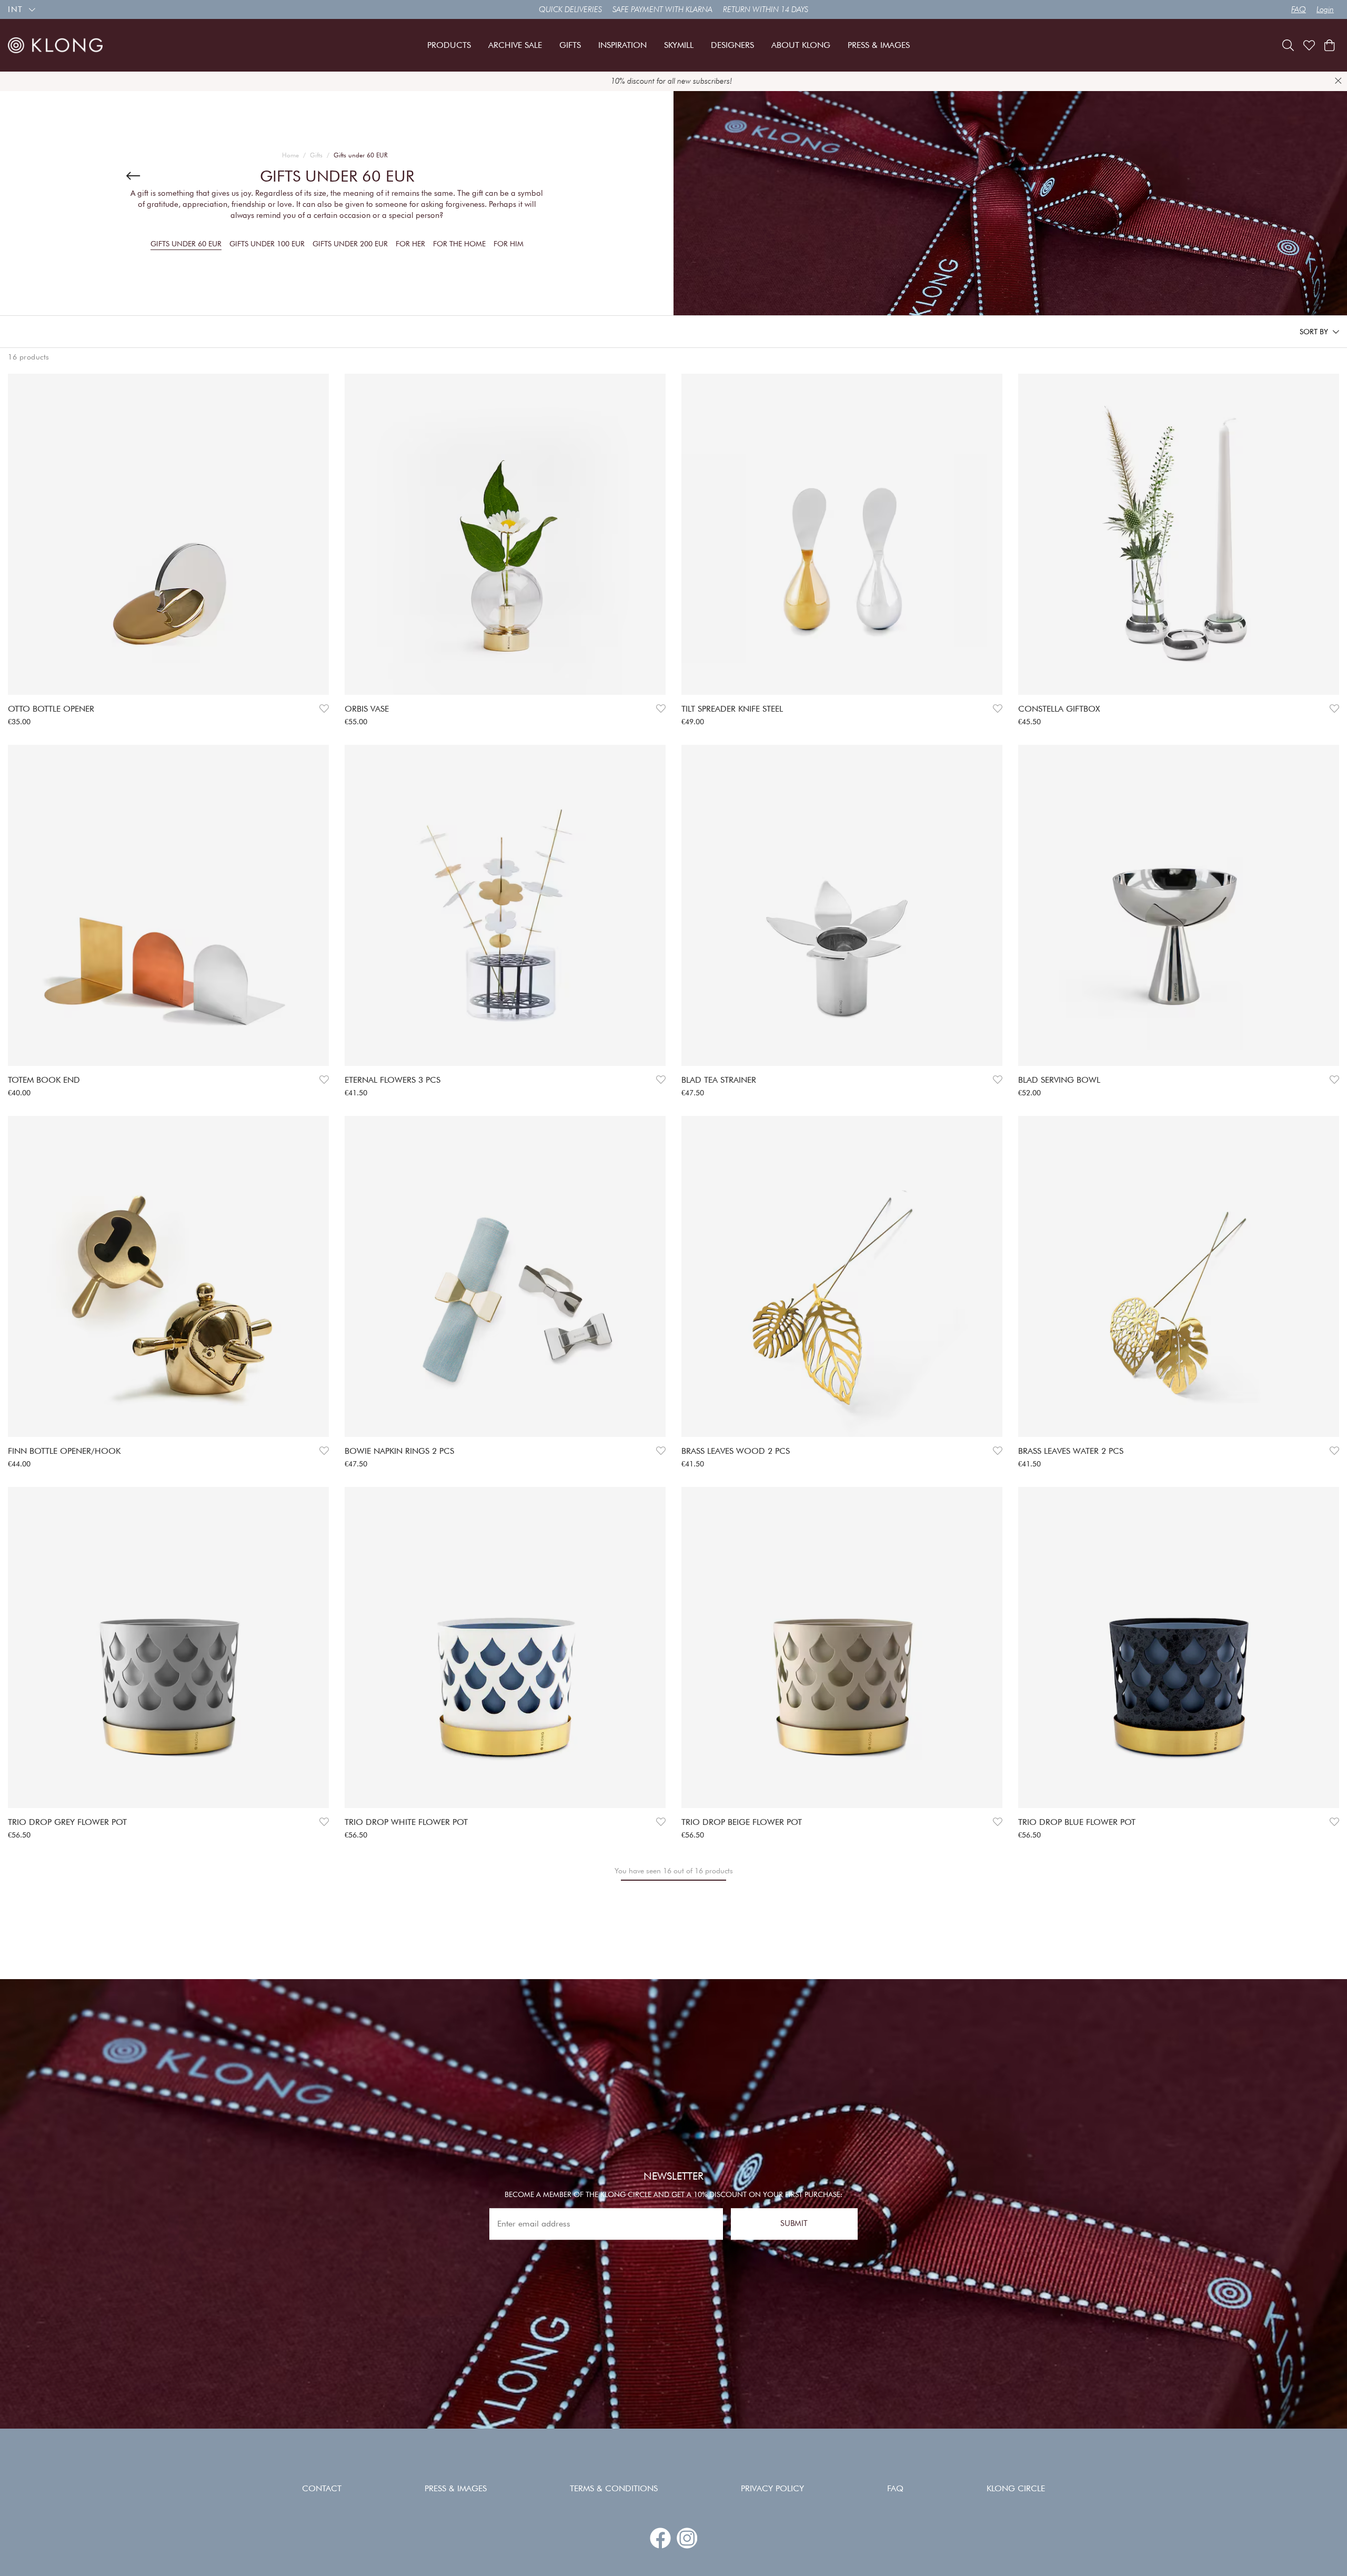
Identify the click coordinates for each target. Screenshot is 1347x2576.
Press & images (456, 2488)
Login (1325, 9)
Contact (322, 2488)
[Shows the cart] (1329, 45)
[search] (1288, 45)
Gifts (316, 155)
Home (290, 155)
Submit (794, 2224)
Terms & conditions (614, 2488)
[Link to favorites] (1309, 45)
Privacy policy (772, 2488)
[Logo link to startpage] (55, 45)
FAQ (1299, 9)
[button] (1319, 332)
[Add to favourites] (324, 709)
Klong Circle (1016, 2488)
